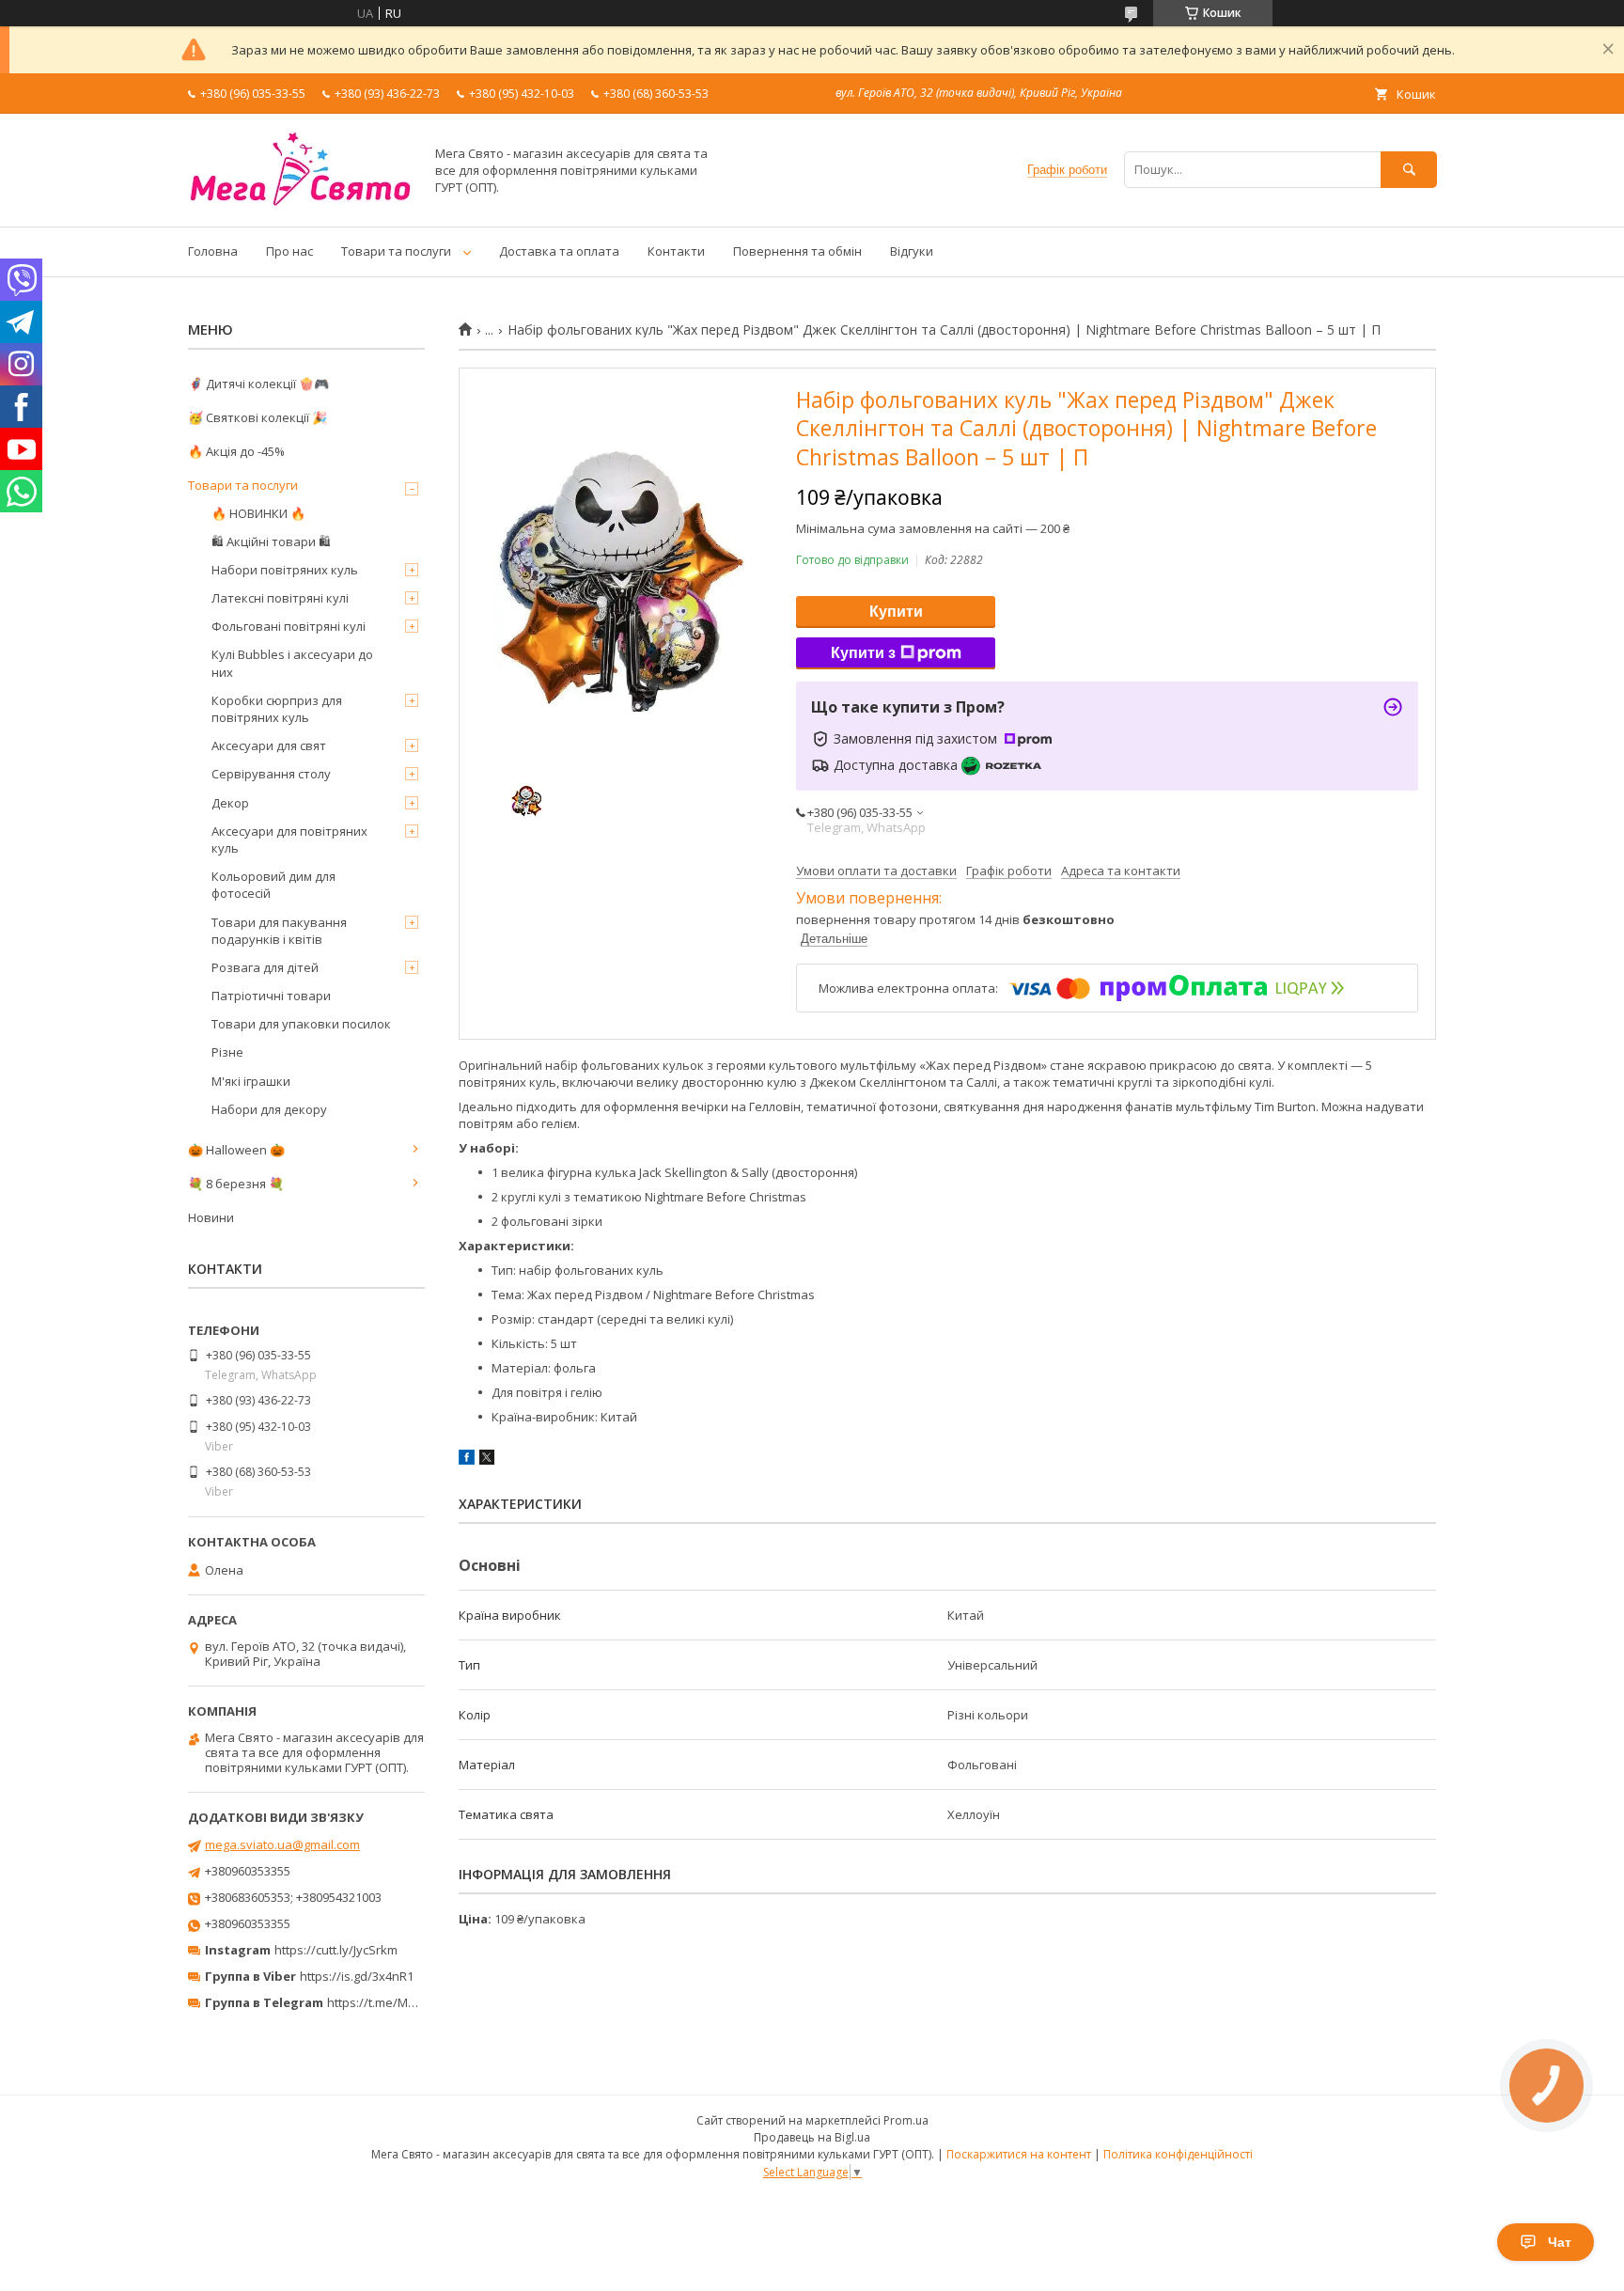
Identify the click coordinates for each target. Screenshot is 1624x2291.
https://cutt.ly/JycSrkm (336, 1950)
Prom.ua (906, 2120)
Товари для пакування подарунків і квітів (279, 931)
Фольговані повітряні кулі (289, 626)
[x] (487, 1460)
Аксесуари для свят (269, 745)
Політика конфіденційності (1178, 2154)
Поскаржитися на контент (1019, 2154)
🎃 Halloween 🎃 (236, 1150)
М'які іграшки (251, 1081)
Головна (213, 251)
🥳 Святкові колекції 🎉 (258, 417)
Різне (227, 1052)
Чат (1560, 2242)
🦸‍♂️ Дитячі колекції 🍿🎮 (258, 384)
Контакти (676, 251)
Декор (230, 803)
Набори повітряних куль (285, 570)
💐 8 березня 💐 (236, 1184)
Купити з (863, 653)
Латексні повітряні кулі (280, 598)
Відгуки (912, 251)
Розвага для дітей (265, 967)
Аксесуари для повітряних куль (289, 840)
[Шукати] (1409, 170)
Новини (211, 1217)
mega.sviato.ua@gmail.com (282, 1844)
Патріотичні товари (271, 996)
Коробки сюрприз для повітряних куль (277, 709)
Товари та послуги (396, 251)
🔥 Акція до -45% (236, 451)
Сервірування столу (271, 774)
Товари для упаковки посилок (301, 1024)
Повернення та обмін (797, 251)
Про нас (289, 251)
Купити (896, 612)
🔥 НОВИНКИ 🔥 (258, 513)
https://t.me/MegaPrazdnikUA (412, 2002)
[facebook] (467, 1460)
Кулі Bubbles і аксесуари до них (292, 663)
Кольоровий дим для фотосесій (273, 885)
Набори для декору (269, 1109)
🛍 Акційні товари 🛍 (271, 541)
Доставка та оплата (559, 251)
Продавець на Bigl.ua (812, 2137)
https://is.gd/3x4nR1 (357, 1976)
